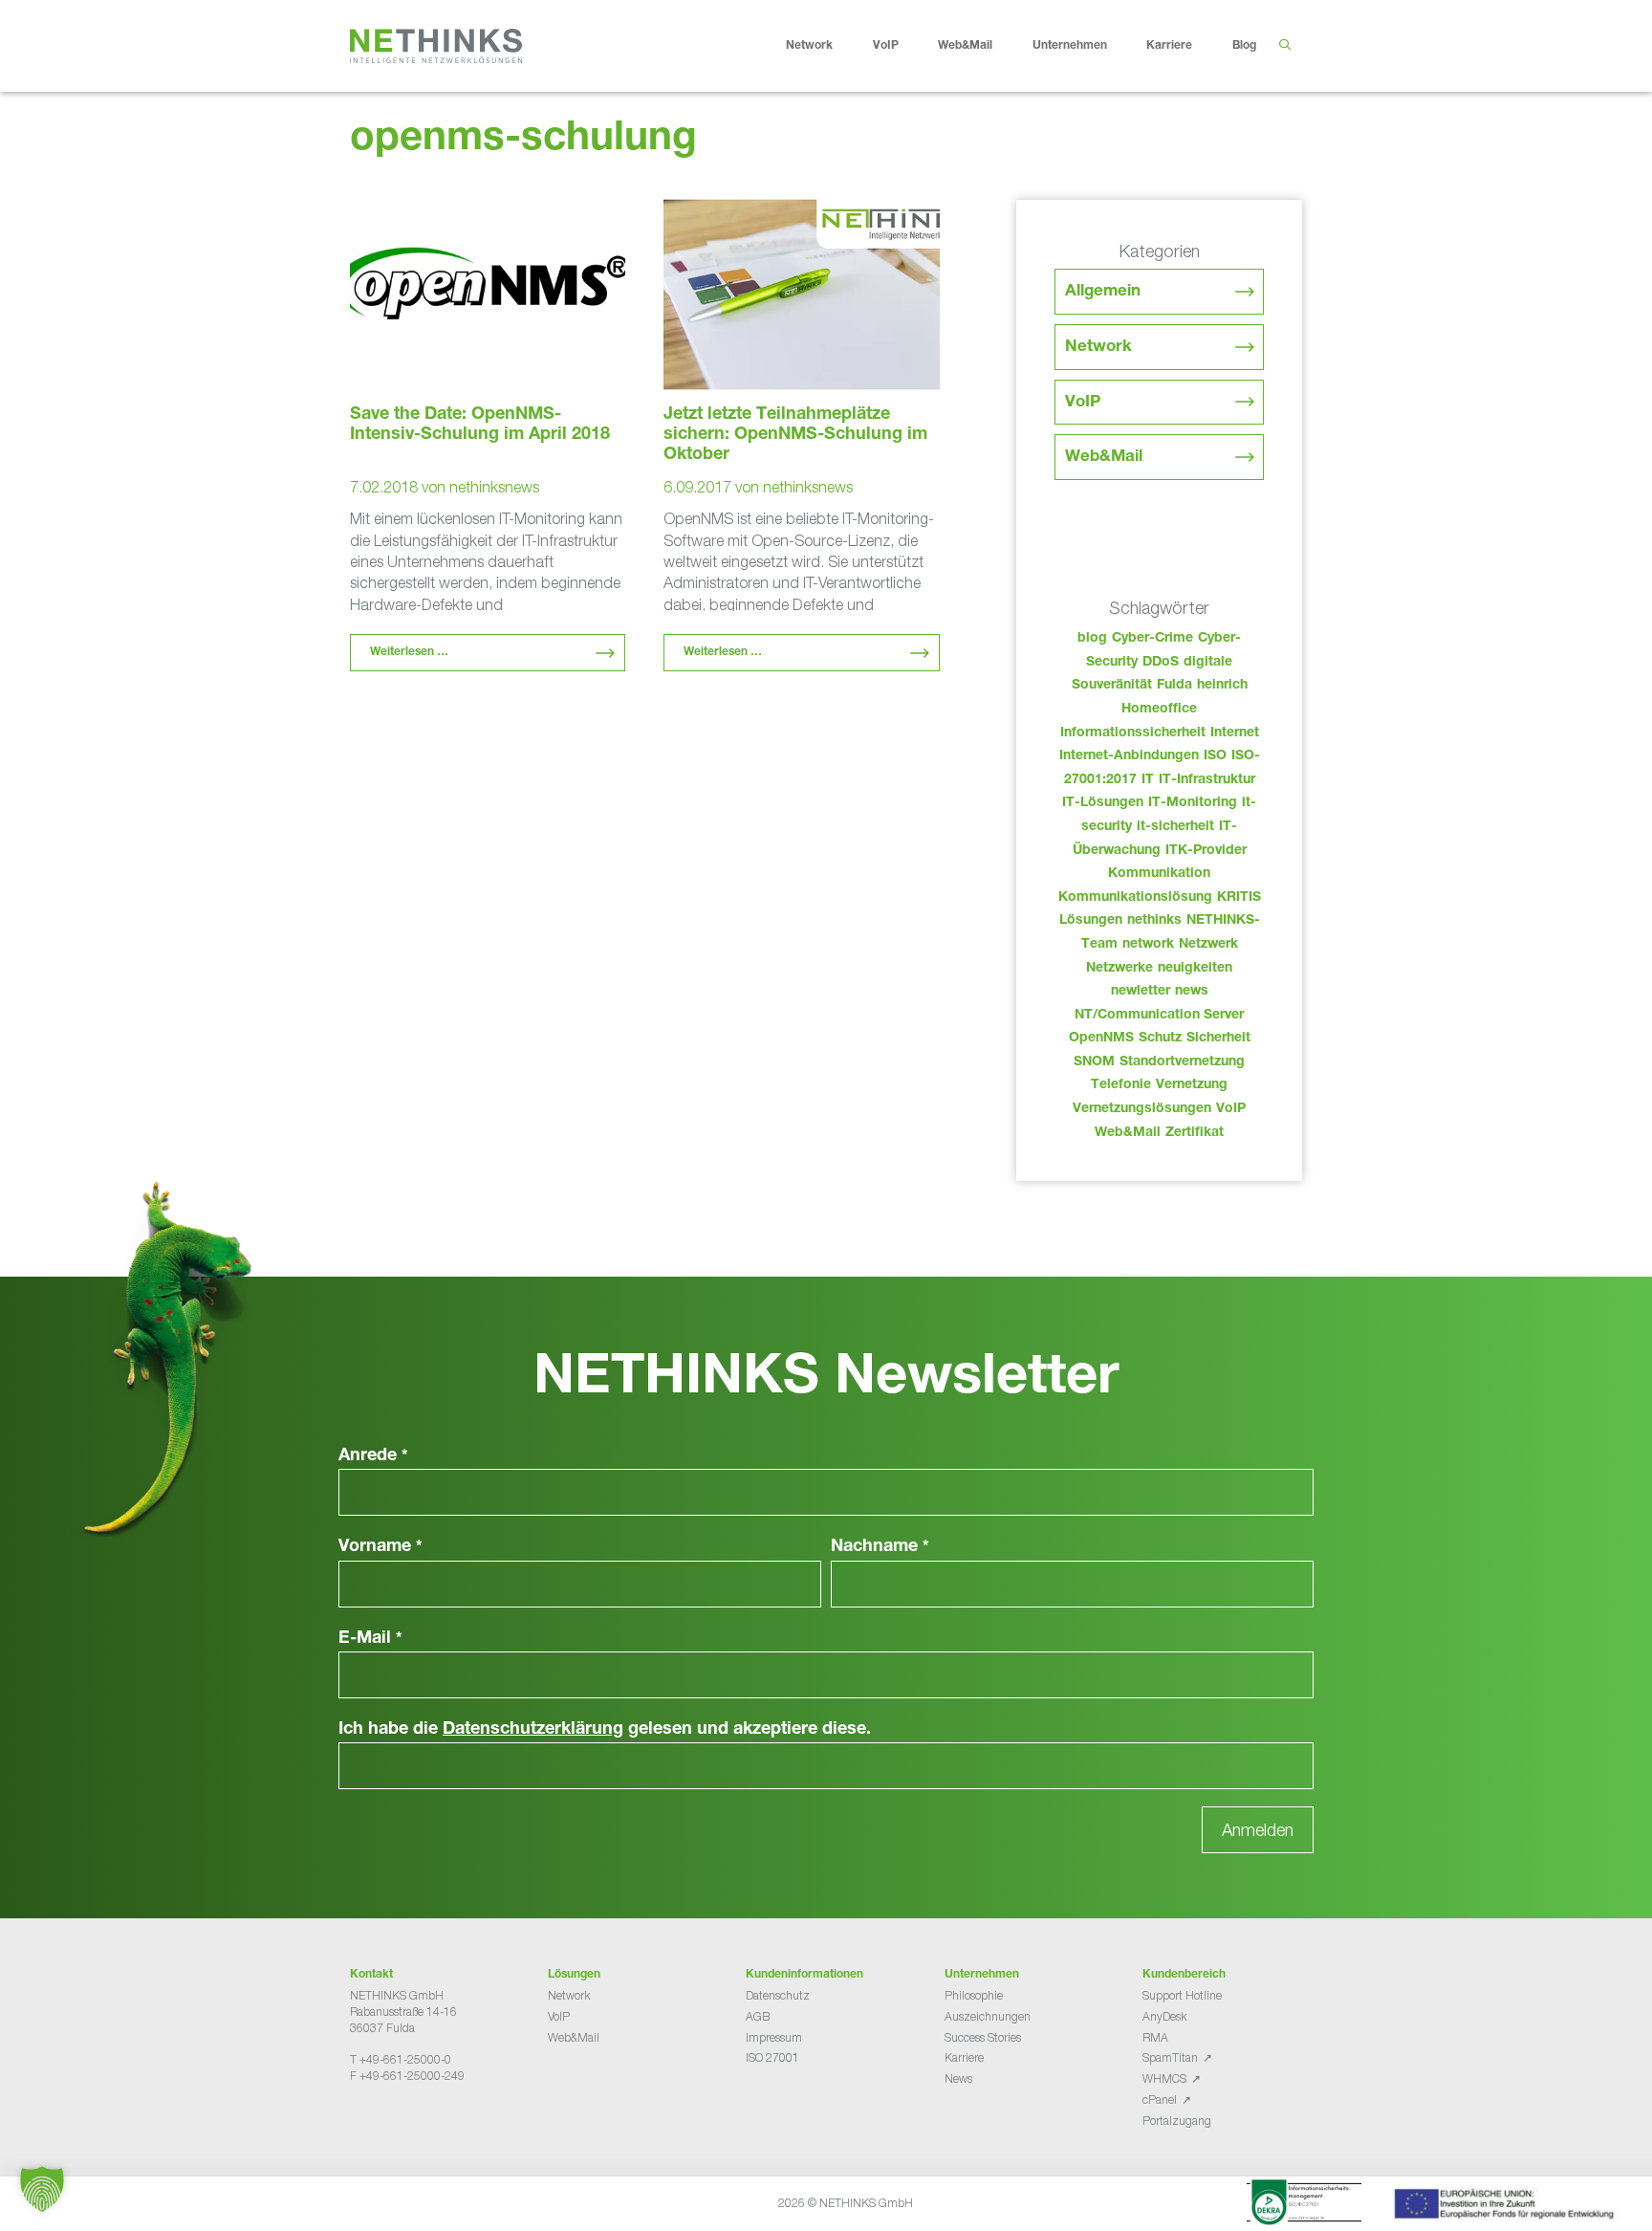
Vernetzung (1192, 1085)
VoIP (886, 46)
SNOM (1094, 1062)
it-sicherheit (1175, 827)
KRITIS (1239, 898)
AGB (758, 2016)
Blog (1244, 46)
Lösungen (1091, 921)
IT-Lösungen (1103, 803)
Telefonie (1121, 1085)
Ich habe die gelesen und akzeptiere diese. (605, 1730)
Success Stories (983, 2037)
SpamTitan (1170, 2057)
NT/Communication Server (1159, 1016)
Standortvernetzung (1182, 1062)
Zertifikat (1195, 1133)
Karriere (1169, 46)
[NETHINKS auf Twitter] (373, 2123)
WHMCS (1164, 2078)
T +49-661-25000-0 (401, 2059)
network (1148, 945)
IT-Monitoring (1193, 803)
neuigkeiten (1195, 969)
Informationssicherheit (1133, 733)
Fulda (1174, 686)
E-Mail (370, 1639)
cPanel (1160, 2100)
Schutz (1160, 1039)
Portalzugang (1177, 2121)
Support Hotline (1182, 1995)
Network (809, 46)
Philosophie (974, 1995)
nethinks (1154, 921)
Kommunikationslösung (1135, 898)
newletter (1141, 992)
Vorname (380, 1547)
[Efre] (1507, 2207)
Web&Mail (965, 46)
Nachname (880, 1547)
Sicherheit (1218, 1039)
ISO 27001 (772, 2057)
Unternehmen (1070, 46)
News (958, 2078)
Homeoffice (1159, 710)
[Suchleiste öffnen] (1284, 46)
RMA (1155, 2037)
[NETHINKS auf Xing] (388, 2123)
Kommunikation (1159, 874)
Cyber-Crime (1152, 639)
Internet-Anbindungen (1129, 756)
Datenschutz (778, 1995)
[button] (42, 2189)
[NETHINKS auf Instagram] (419, 2123)
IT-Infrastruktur (1207, 780)
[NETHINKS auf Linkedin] (403, 2123)
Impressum (774, 2037)
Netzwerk (1208, 945)
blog (1092, 639)
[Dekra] (1304, 2205)
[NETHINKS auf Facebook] (358, 2123)
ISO (1215, 756)
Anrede (373, 1456)
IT (1148, 780)
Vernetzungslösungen (1142, 1109)
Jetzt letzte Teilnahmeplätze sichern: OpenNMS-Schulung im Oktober (795, 435)
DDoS (1161, 663)
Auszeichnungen (988, 2016)
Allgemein (1103, 292)
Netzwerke (1119, 969)
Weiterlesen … (409, 652)
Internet (1235, 733)
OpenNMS (1101, 1039)
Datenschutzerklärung (533, 1730)
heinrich (1222, 686)
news (1192, 992)
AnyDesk (1164, 2016)
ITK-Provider (1206, 851)
